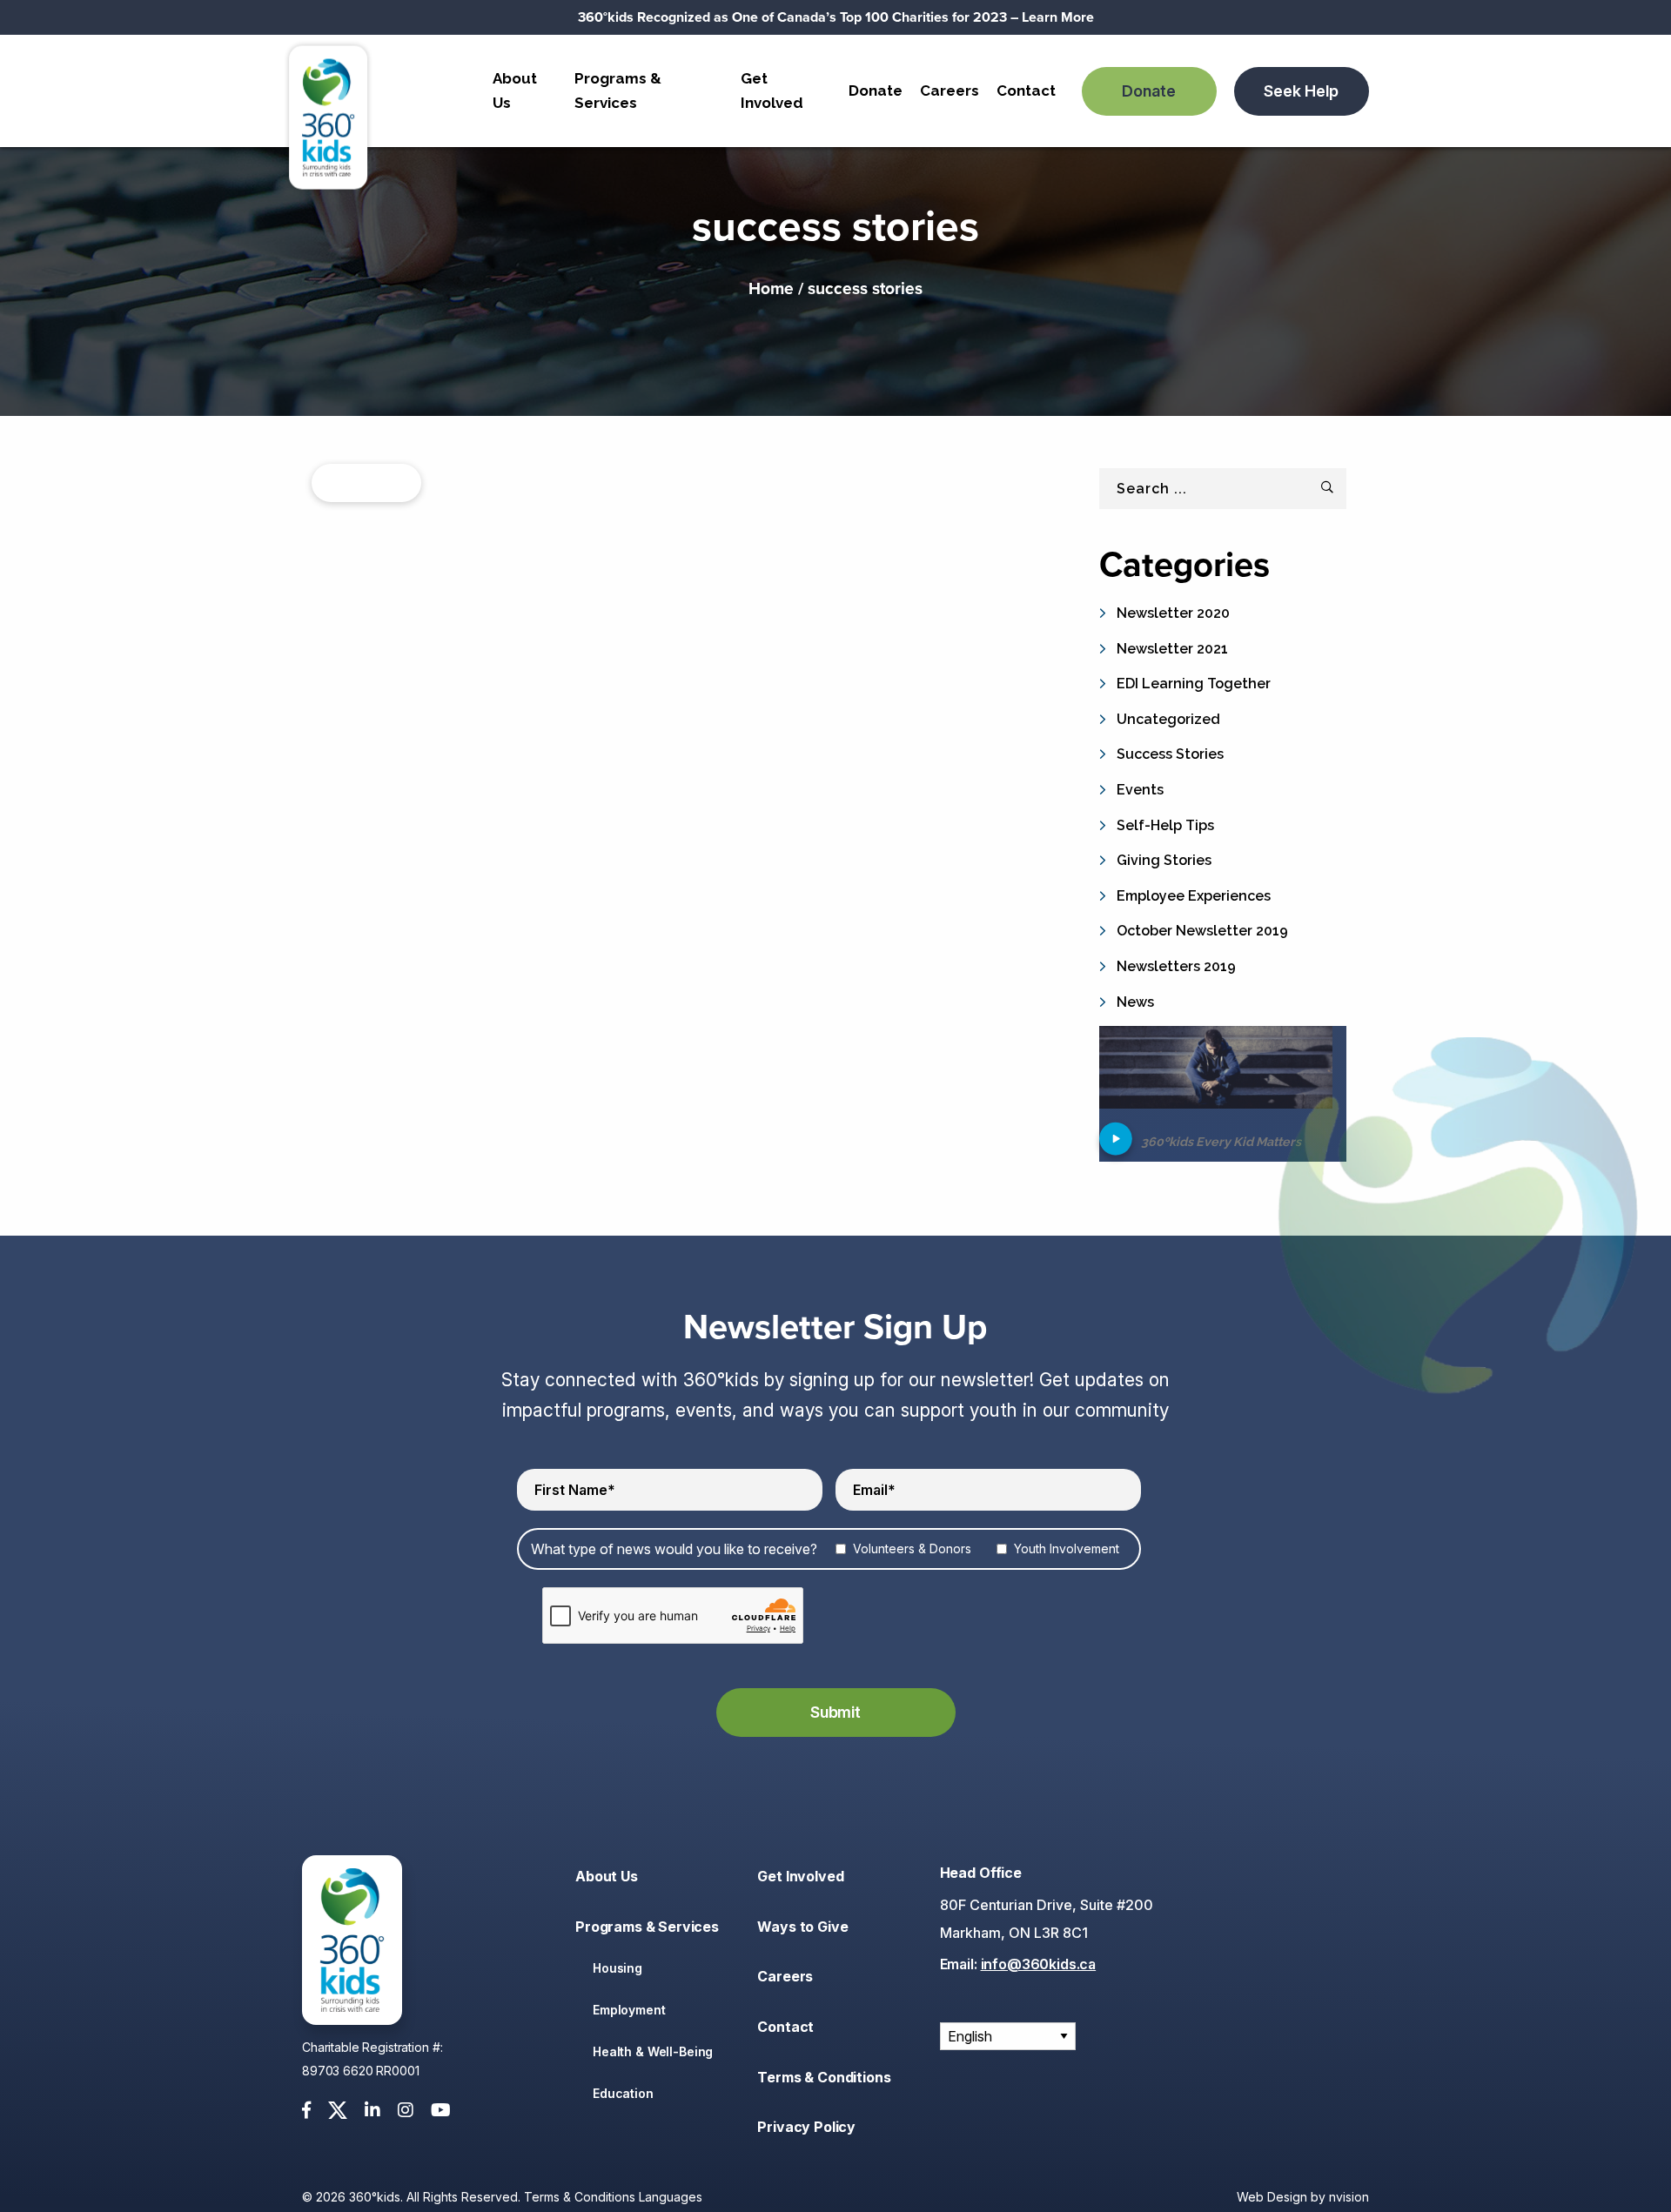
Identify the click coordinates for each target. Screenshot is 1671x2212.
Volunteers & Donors (912, 1548)
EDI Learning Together (1194, 684)
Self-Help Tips (1165, 825)
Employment (629, 2010)
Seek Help (1301, 91)
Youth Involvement (1067, 1548)
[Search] (1327, 487)
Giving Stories (1164, 860)
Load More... (366, 483)
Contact (1026, 90)
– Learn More (836, 17)
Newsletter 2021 (1172, 649)
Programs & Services (618, 90)
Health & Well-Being (653, 2051)
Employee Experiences (1194, 896)
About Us (515, 90)
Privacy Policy (806, 2127)
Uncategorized (1168, 719)
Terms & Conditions (824, 2077)
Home (771, 288)
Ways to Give (802, 1927)
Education (623, 2093)
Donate (876, 90)
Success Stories (1170, 754)
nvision (1349, 2197)
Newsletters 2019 (1176, 966)
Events (1140, 790)
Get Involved (772, 90)
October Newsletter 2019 (1202, 931)
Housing (617, 1968)
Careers (950, 90)
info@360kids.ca (1039, 1964)
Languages (671, 2197)
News (1135, 1002)
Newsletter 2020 (1173, 613)
